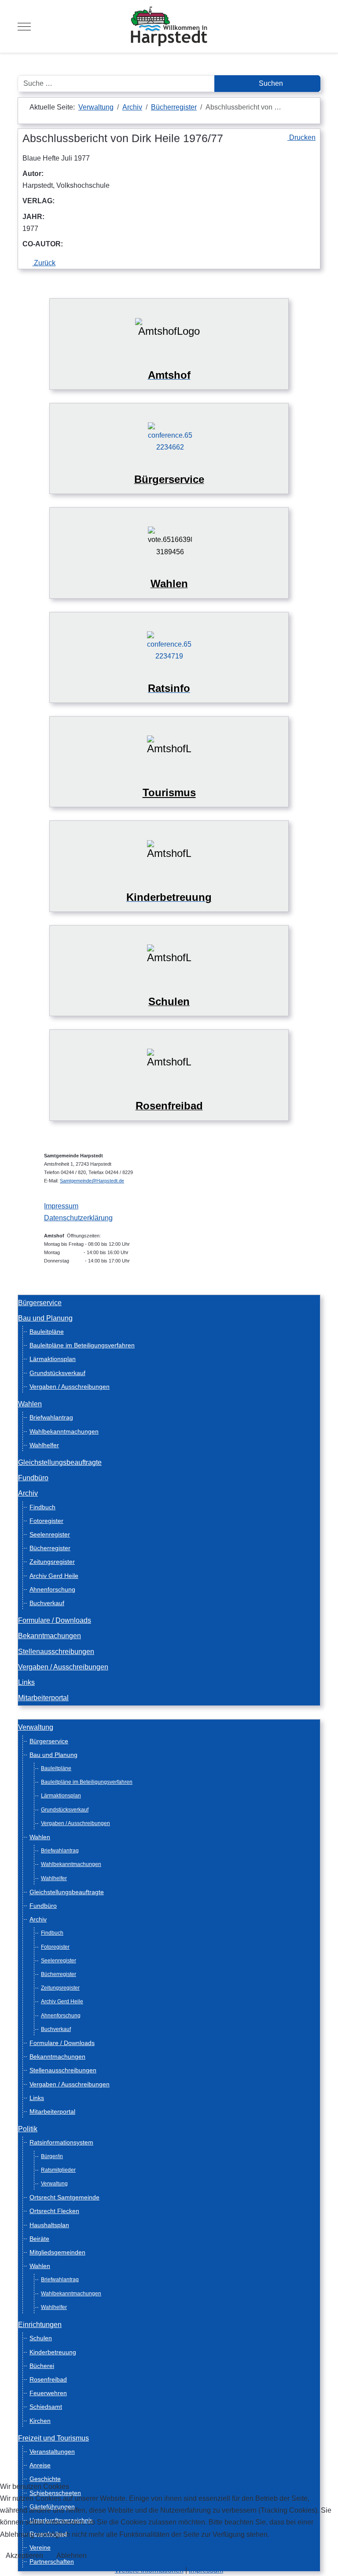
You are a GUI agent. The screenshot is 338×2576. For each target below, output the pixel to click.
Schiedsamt (46, 2407)
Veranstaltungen (52, 2452)
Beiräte (39, 2239)
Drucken (301, 137)
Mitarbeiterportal (43, 1698)
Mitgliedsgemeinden (57, 2252)
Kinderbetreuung (53, 2352)
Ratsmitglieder (58, 2170)
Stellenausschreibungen (56, 1652)
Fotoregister (46, 1521)
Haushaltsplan (49, 2225)
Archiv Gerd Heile (54, 1576)
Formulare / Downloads (55, 1620)
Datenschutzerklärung (78, 1218)
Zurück (44, 263)
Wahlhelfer (44, 1445)
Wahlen (30, 1404)
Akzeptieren (24, 2556)
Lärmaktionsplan (53, 1359)
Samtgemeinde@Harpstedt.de (92, 1181)
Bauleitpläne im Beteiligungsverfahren (82, 1345)
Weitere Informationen (149, 2570)
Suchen (270, 83)
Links (26, 1682)
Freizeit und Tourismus (53, 2438)
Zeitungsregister (52, 1562)
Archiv (28, 1493)
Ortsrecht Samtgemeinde (64, 2197)
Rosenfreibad (48, 2379)
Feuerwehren (48, 2393)
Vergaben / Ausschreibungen (70, 1387)
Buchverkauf (47, 1603)
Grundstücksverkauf (57, 1373)
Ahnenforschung (52, 1589)
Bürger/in (52, 2156)
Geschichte (45, 2479)
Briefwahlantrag (51, 1417)
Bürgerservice (40, 1303)
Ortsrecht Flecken (54, 2211)
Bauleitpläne (47, 1332)
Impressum (61, 1206)
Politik (28, 2129)
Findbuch (42, 1507)
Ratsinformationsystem (61, 2142)
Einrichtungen (40, 2325)
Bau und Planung (45, 1318)
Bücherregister (50, 1548)
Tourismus (169, 792)
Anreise (40, 2465)
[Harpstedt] (169, 26)
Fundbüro (33, 1478)
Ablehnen (72, 2556)
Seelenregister (50, 1534)
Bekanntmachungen (50, 1636)
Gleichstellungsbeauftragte (60, 1462)
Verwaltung (36, 1727)
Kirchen (40, 2421)
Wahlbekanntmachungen (64, 1431)
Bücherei (42, 2366)
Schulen (41, 2338)
